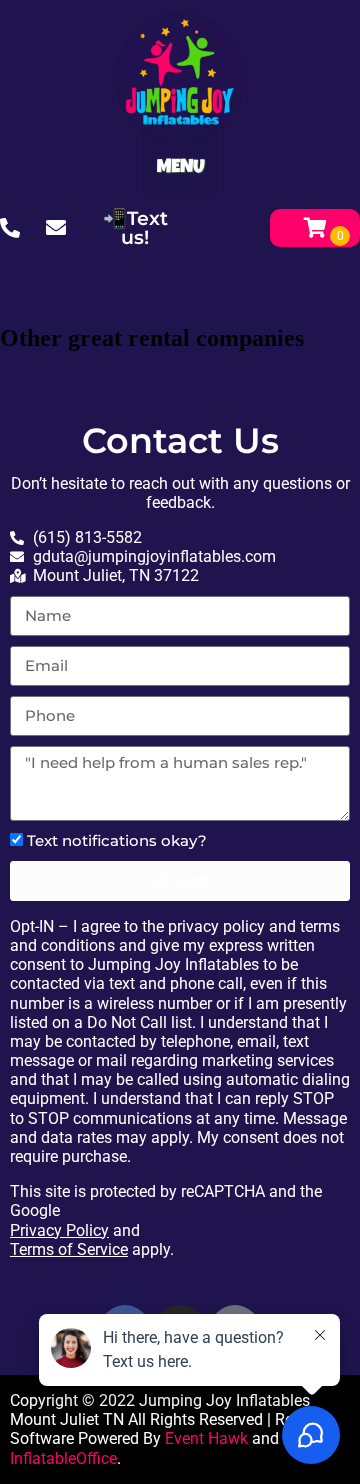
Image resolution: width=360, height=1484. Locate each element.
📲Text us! (135, 228)
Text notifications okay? (117, 840)
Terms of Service (69, 1249)
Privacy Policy (59, 1230)
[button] (180, 160)
